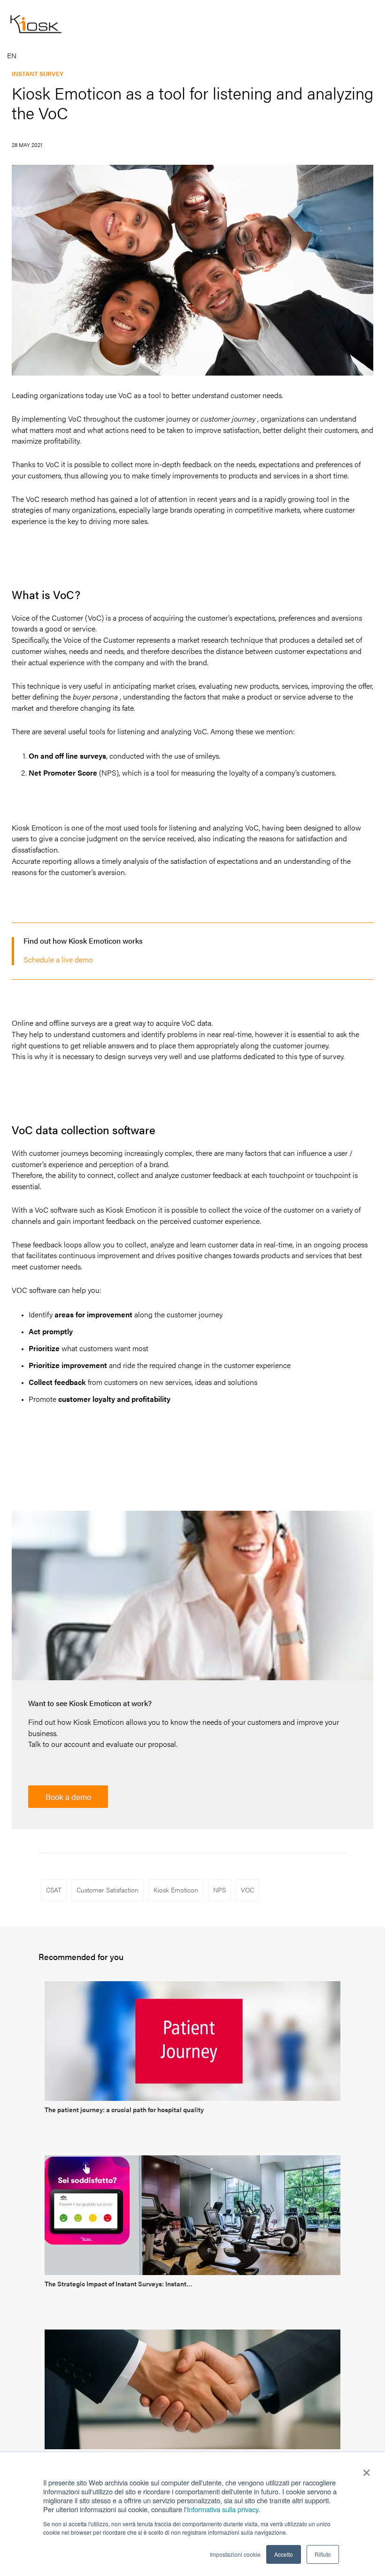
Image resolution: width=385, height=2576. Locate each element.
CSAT (54, 1890)
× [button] (366, 2469)
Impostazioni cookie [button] (235, 2554)
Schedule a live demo (58, 959)
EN (12, 56)
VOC (247, 1890)
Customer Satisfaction (108, 1890)
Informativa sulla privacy (223, 2509)
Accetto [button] (284, 2554)
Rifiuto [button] (323, 2554)
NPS (219, 1890)
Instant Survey (38, 73)
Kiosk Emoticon (176, 1890)
